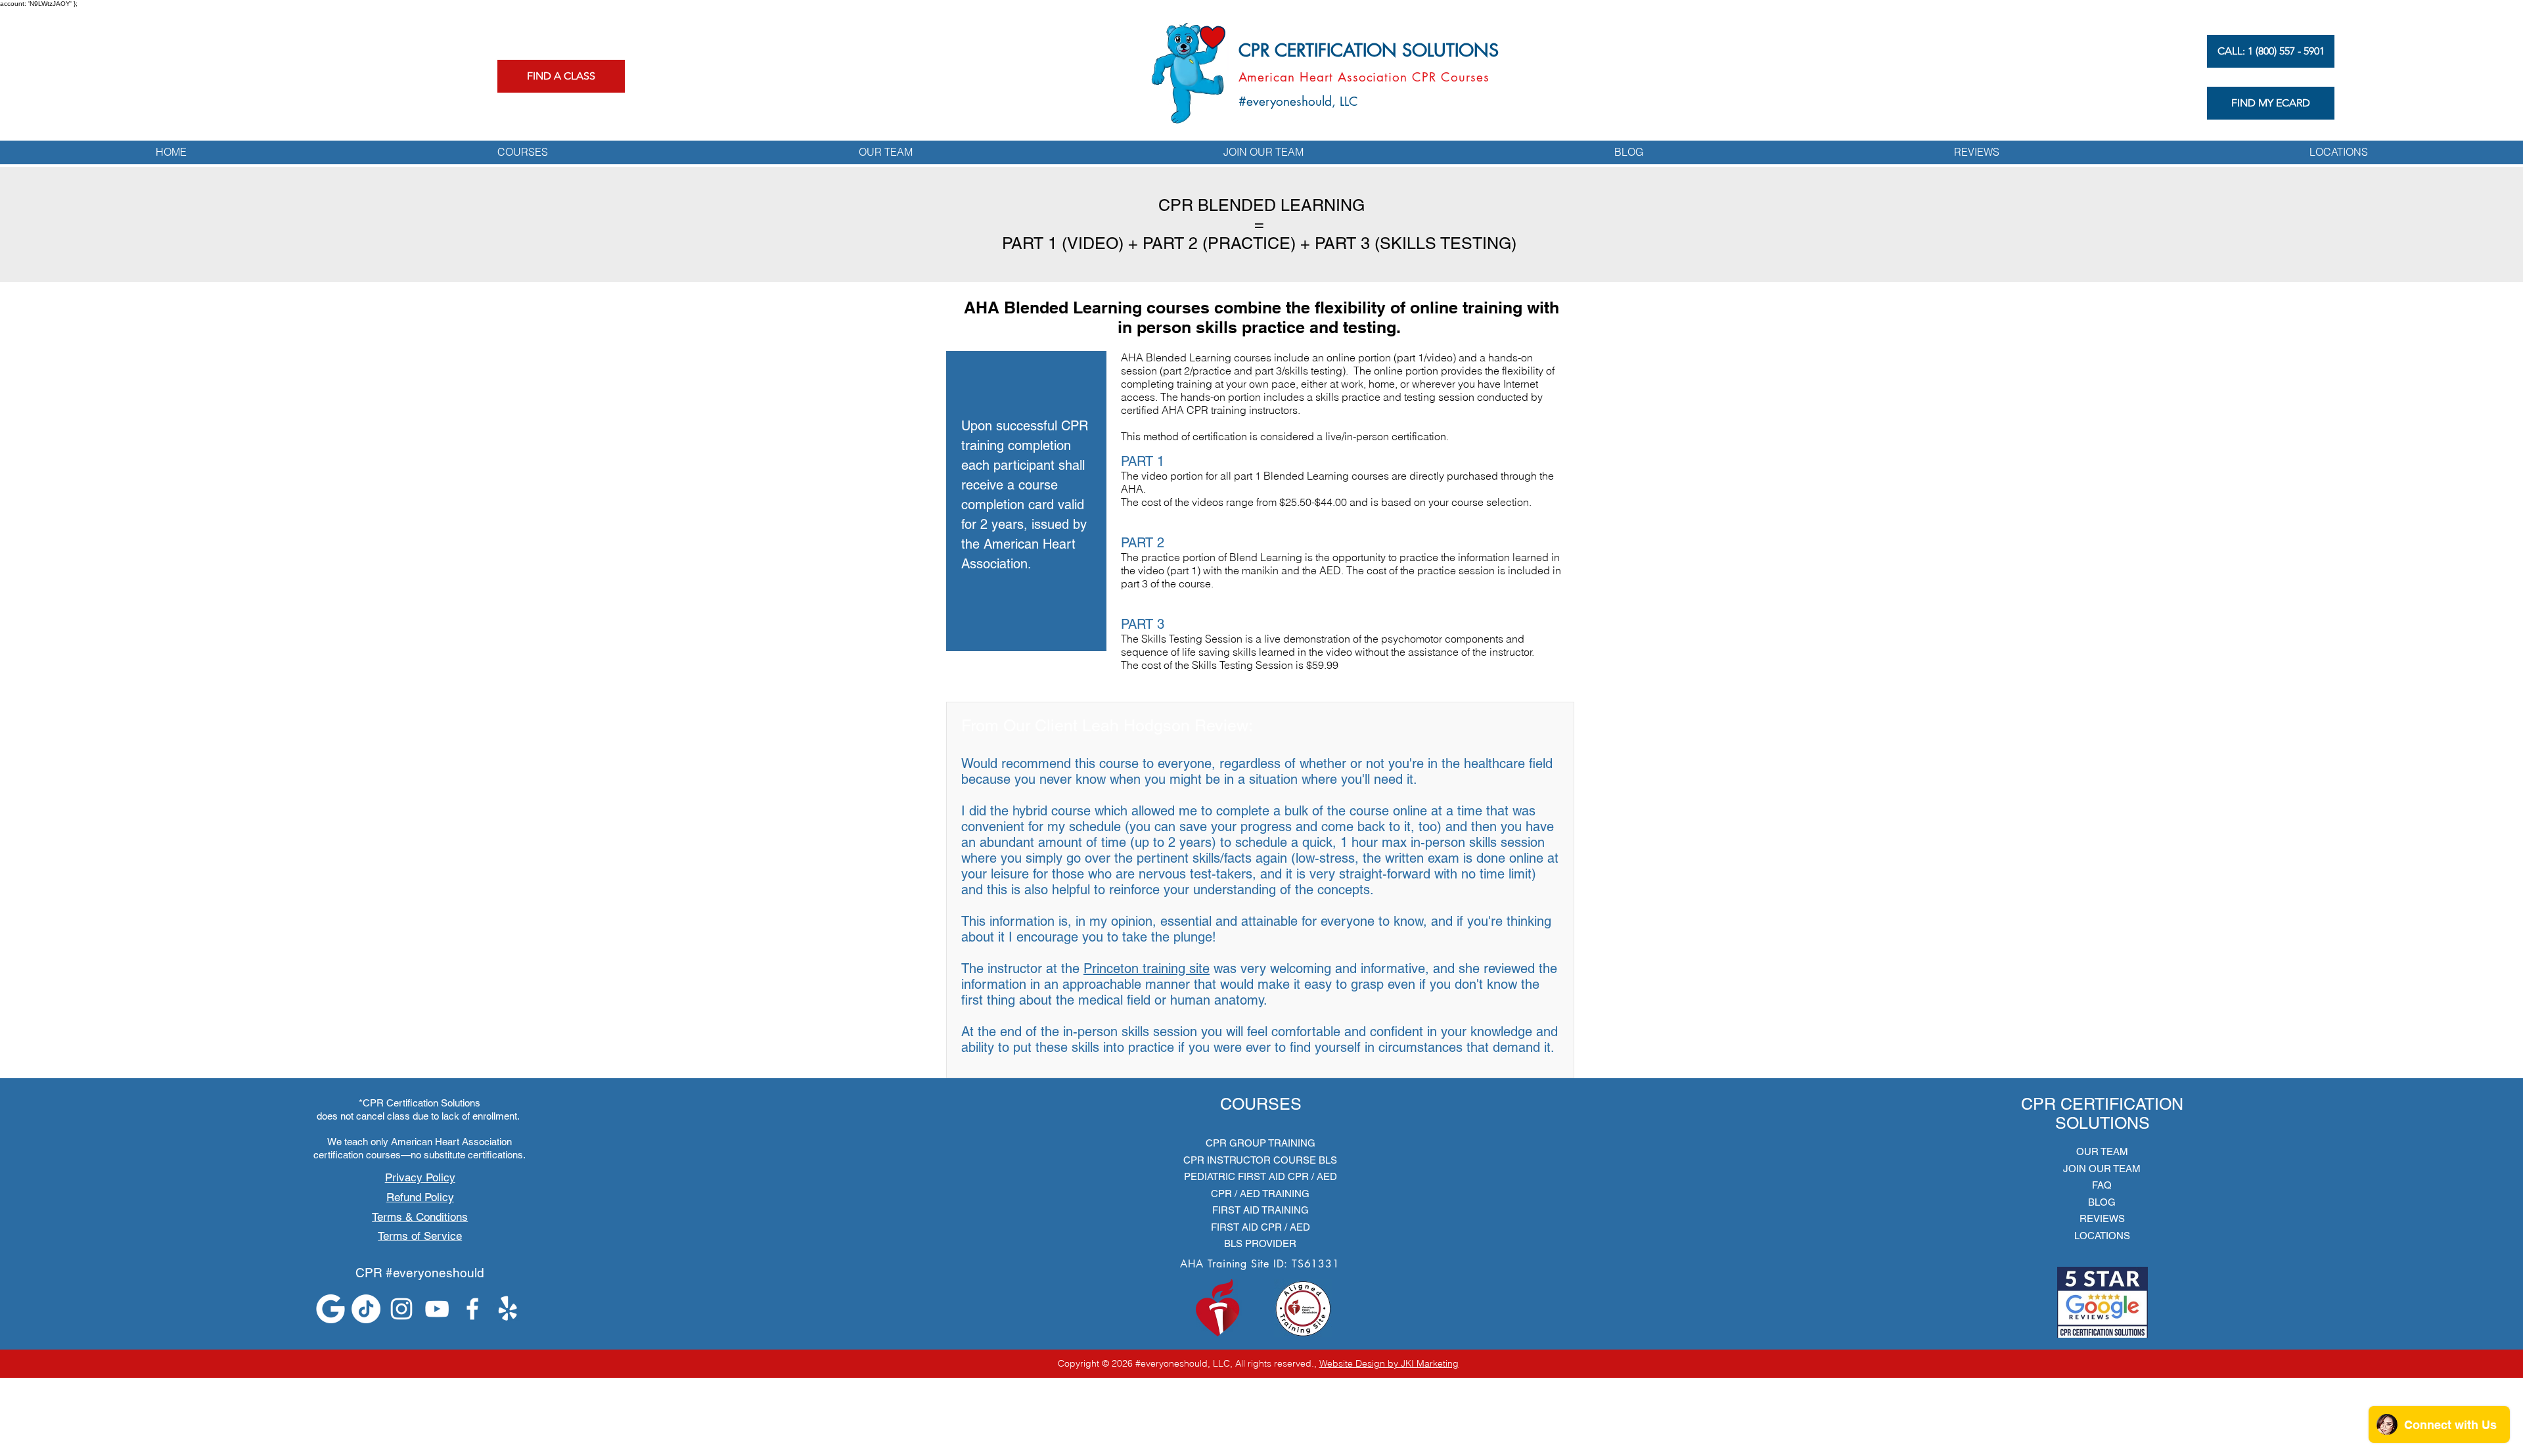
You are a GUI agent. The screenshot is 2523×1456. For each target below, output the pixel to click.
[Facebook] (472, 1309)
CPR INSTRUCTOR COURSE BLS (1260, 1160)
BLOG (2102, 1202)
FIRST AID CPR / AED (1261, 1227)
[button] (522, 152)
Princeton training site (1147, 968)
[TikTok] (366, 1309)
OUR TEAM (2102, 1151)
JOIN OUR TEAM (2102, 1169)
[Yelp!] (508, 1309)
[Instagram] (401, 1309)
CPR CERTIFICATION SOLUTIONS (1369, 50)
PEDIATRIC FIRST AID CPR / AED (1261, 1176)
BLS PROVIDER (1260, 1243)
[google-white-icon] (330, 1309)
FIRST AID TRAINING (1261, 1210)
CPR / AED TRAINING (1260, 1194)
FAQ (2102, 1185)
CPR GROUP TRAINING (1261, 1143)
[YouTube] (437, 1309)
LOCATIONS (2102, 1236)
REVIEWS (2102, 1218)
